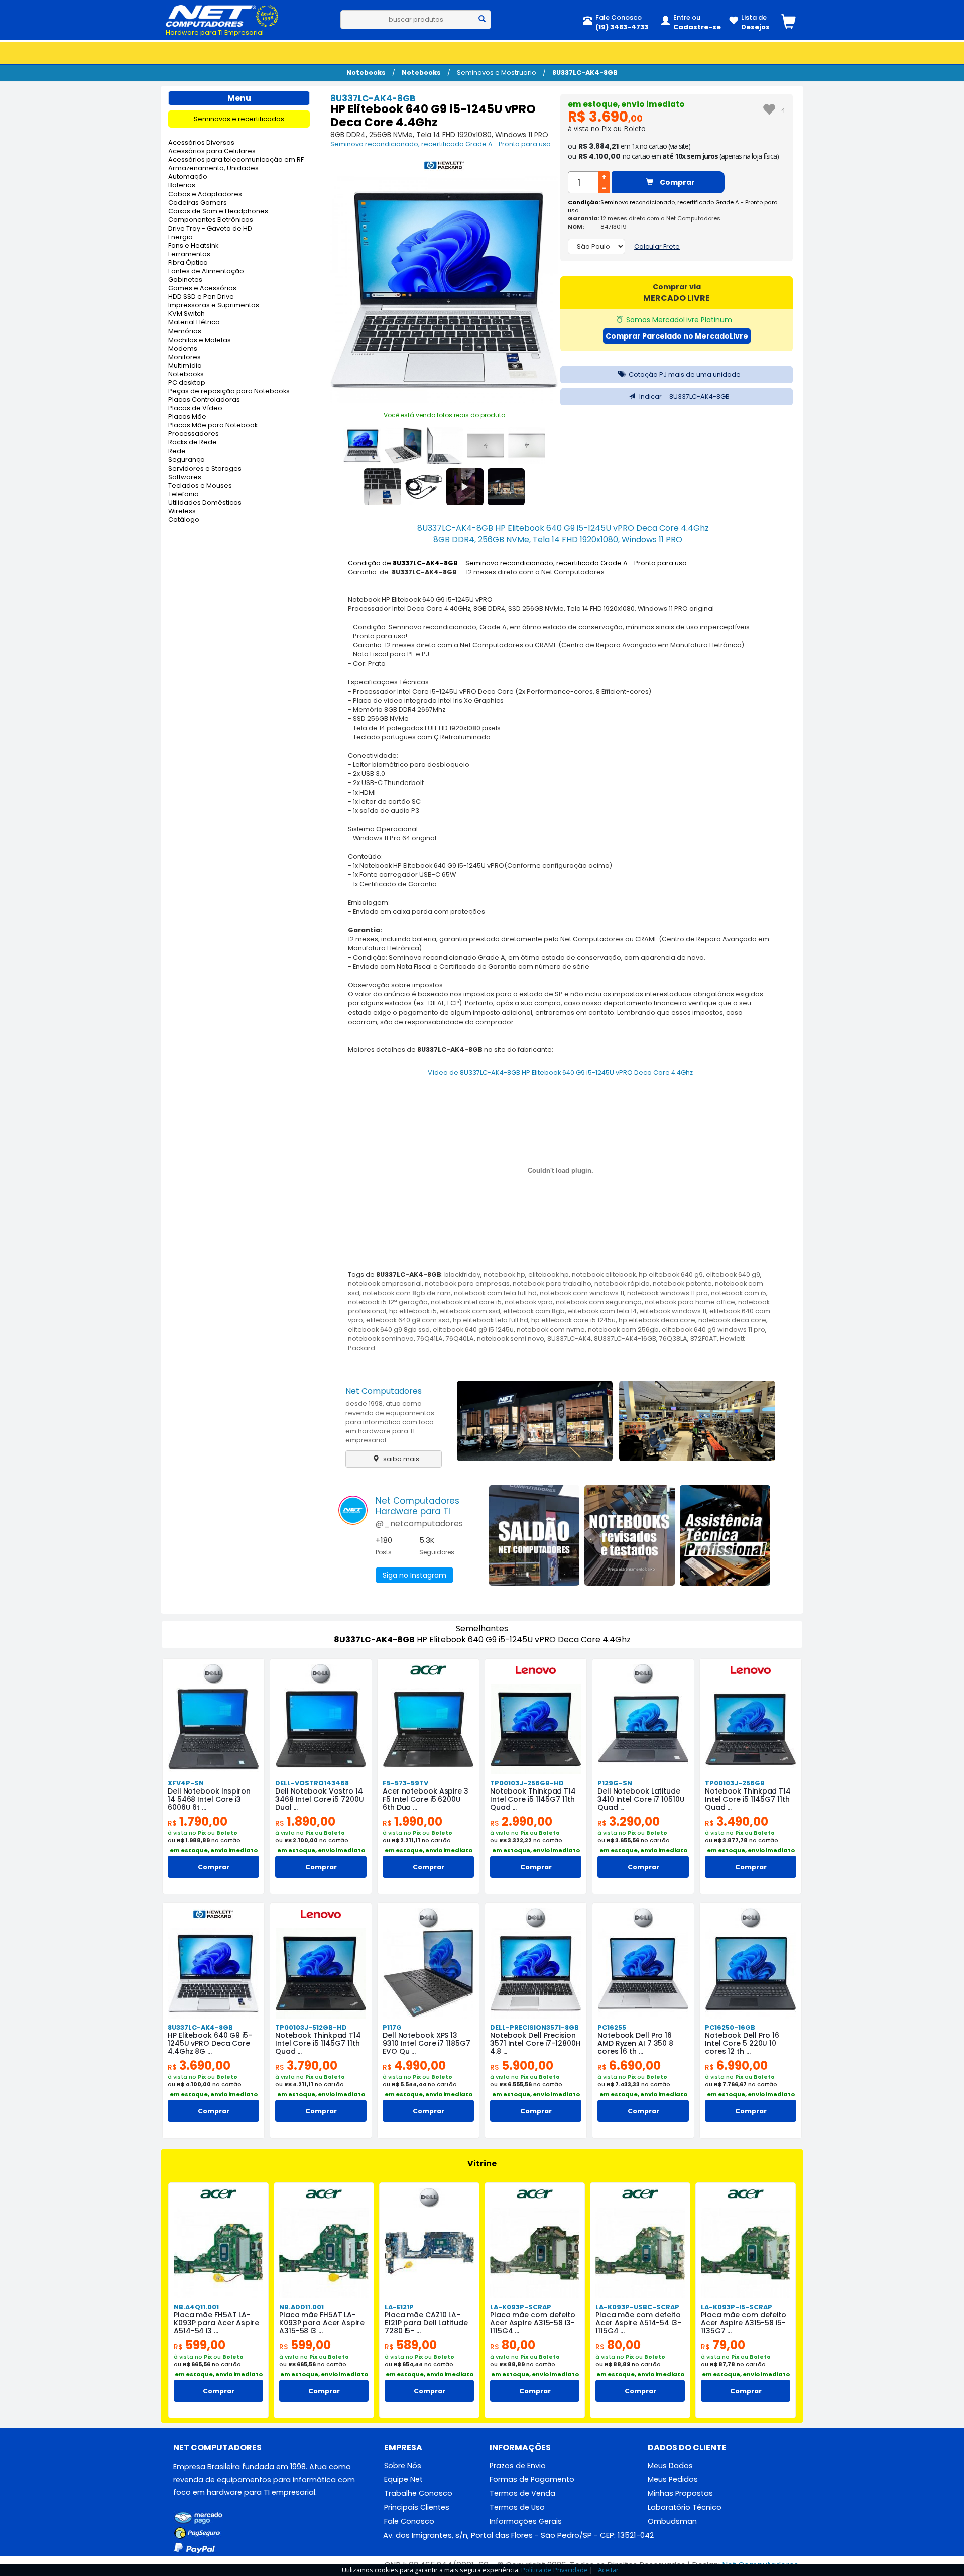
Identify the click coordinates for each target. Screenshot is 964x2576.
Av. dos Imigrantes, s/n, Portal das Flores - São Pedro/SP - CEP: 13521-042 (518, 2535)
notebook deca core (732, 1320)
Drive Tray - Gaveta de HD (210, 229)
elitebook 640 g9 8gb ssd (389, 1330)
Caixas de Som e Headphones (218, 212)
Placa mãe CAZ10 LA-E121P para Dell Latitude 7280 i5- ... (426, 2323)
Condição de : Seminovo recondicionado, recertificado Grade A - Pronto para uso (517, 563)
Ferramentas (189, 254)
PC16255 (612, 2027)
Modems (183, 349)
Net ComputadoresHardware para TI (417, 1506)
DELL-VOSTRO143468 (312, 1783)
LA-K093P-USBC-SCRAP (637, 2307)
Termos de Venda (522, 2493)
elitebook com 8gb (534, 1311)
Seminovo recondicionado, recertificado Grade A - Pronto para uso (441, 144)
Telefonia (184, 494)
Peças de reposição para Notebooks (229, 391)
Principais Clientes (417, 2507)
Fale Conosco (409, 2521)
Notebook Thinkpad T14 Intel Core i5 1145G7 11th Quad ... (533, 1799)
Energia (180, 237)
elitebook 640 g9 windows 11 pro (713, 1330)
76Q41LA (430, 1339)
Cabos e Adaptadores (205, 195)
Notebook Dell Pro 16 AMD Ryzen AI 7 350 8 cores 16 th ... (635, 2043)
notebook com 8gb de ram (407, 1293)
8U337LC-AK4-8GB (585, 73)
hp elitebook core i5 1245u (573, 1320)
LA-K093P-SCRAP (521, 2307)
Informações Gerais (526, 2521)
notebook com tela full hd (495, 1293)
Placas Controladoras (204, 400)
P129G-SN (615, 1783)
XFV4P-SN (186, 1783)
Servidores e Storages (205, 469)
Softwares (185, 477)
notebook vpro (529, 1302)
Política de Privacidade (555, 2570)
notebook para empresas (467, 1283)
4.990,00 (414, 2065)
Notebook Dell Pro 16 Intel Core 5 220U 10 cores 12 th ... (742, 2043)
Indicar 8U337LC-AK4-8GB (684, 397)
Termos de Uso (517, 2507)
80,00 (513, 2345)
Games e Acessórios (202, 289)
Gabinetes (185, 280)
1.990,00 (412, 1821)
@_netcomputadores (419, 1524)
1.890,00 (305, 1821)
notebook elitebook (604, 1274)
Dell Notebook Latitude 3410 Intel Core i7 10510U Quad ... (641, 1799)
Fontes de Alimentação (206, 271)
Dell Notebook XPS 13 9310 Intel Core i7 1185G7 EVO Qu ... (427, 2043)
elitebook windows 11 (673, 1311)
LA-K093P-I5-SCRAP (737, 2307)
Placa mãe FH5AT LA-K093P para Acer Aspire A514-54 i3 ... (216, 2323)
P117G (392, 2027)
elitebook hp (549, 1274)
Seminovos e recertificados (239, 119)
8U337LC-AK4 (569, 1339)
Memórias (185, 332)
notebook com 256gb (623, 1330)
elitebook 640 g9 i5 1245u (473, 1330)
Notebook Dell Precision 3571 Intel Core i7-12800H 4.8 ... (535, 2043)
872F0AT (704, 1339)
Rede (177, 451)
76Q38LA (673, 1339)
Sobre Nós (403, 2466)
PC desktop (187, 383)
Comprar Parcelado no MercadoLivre (677, 336)
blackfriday (462, 1274)
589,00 (411, 2345)
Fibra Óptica (188, 263)
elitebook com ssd (470, 1311)
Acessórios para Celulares (212, 151)
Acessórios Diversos (201, 143)
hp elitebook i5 (413, 1311)
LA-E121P (399, 2307)
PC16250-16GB (730, 2027)
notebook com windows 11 (582, 1293)
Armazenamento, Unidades (213, 169)
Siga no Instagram (414, 1575)
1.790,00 (198, 1821)
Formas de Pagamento (532, 2479)
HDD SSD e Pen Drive (201, 297)
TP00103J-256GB (735, 1783)
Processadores (194, 434)
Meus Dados (670, 2466)
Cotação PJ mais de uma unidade (684, 374)
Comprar (677, 182)
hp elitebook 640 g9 (671, 1274)
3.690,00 (199, 2065)
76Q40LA (460, 1339)
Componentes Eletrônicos (211, 220)
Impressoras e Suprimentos (214, 306)
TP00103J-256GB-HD (527, 1783)
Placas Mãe (187, 417)
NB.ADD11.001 (302, 2307)
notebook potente (682, 1283)
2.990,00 (521, 1821)
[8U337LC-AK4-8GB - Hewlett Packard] (444, 167)
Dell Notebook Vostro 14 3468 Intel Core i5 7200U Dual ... (320, 1799)
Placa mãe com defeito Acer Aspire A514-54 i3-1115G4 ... (638, 2323)
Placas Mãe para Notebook (213, 426)
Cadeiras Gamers (198, 203)
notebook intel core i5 (466, 1302)
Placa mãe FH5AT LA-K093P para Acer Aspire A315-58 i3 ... (322, 2323)
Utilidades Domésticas (205, 503)
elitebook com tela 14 (602, 1311)
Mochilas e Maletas (200, 340)
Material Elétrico (194, 323)
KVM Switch (187, 314)
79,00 (723, 2345)
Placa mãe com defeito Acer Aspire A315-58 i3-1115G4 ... (533, 2323)
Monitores (185, 357)
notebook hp (504, 1274)
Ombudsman (672, 2521)
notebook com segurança (599, 1302)
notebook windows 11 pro (668, 1293)
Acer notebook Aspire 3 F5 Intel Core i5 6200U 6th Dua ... (426, 1799)
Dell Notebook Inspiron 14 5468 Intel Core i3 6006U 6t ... (209, 1799)
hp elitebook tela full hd (491, 1320)
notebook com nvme (551, 1330)
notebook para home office (690, 1302)
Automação (188, 177)
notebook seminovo (381, 1339)
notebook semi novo (511, 1339)
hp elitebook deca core (657, 1320)
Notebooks (366, 73)
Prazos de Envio (518, 2466)
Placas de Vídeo (195, 409)
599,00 (200, 2345)
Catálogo (184, 520)
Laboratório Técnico (685, 2507)
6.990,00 (736, 2065)
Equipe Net (403, 2479)
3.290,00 (629, 1821)
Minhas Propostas (680, 2493)
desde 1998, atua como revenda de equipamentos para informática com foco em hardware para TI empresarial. (390, 1422)
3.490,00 (737, 1821)
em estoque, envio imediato (626, 104)
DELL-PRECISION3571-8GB (534, 2027)
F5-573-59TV (405, 1783)
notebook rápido (622, 1283)
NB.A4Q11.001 (196, 2307)
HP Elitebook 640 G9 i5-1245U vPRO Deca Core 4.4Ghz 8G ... (210, 2043)
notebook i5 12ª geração (388, 1302)
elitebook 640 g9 (733, 1274)
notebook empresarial (385, 1283)
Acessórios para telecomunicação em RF (236, 160)
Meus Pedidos (673, 2479)
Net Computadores (384, 1391)
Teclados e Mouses (200, 486)
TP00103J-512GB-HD (311, 2027)
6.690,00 (629, 2065)
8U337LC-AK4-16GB (625, 1339)
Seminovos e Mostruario (497, 73)
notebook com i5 (739, 1293)
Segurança (187, 460)
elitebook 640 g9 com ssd (408, 1320)
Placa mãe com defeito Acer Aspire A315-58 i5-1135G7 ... (744, 2323)
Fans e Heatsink (193, 246)
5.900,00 (522, 2065)
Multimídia (185, 366)
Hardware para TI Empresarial (215, 32)
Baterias (182, 186)
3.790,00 (306, 2065)
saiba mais (400, 1459)
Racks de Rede (193, 443)
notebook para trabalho (552, 1283)
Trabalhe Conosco (418, 2493)
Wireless (182, 512)
